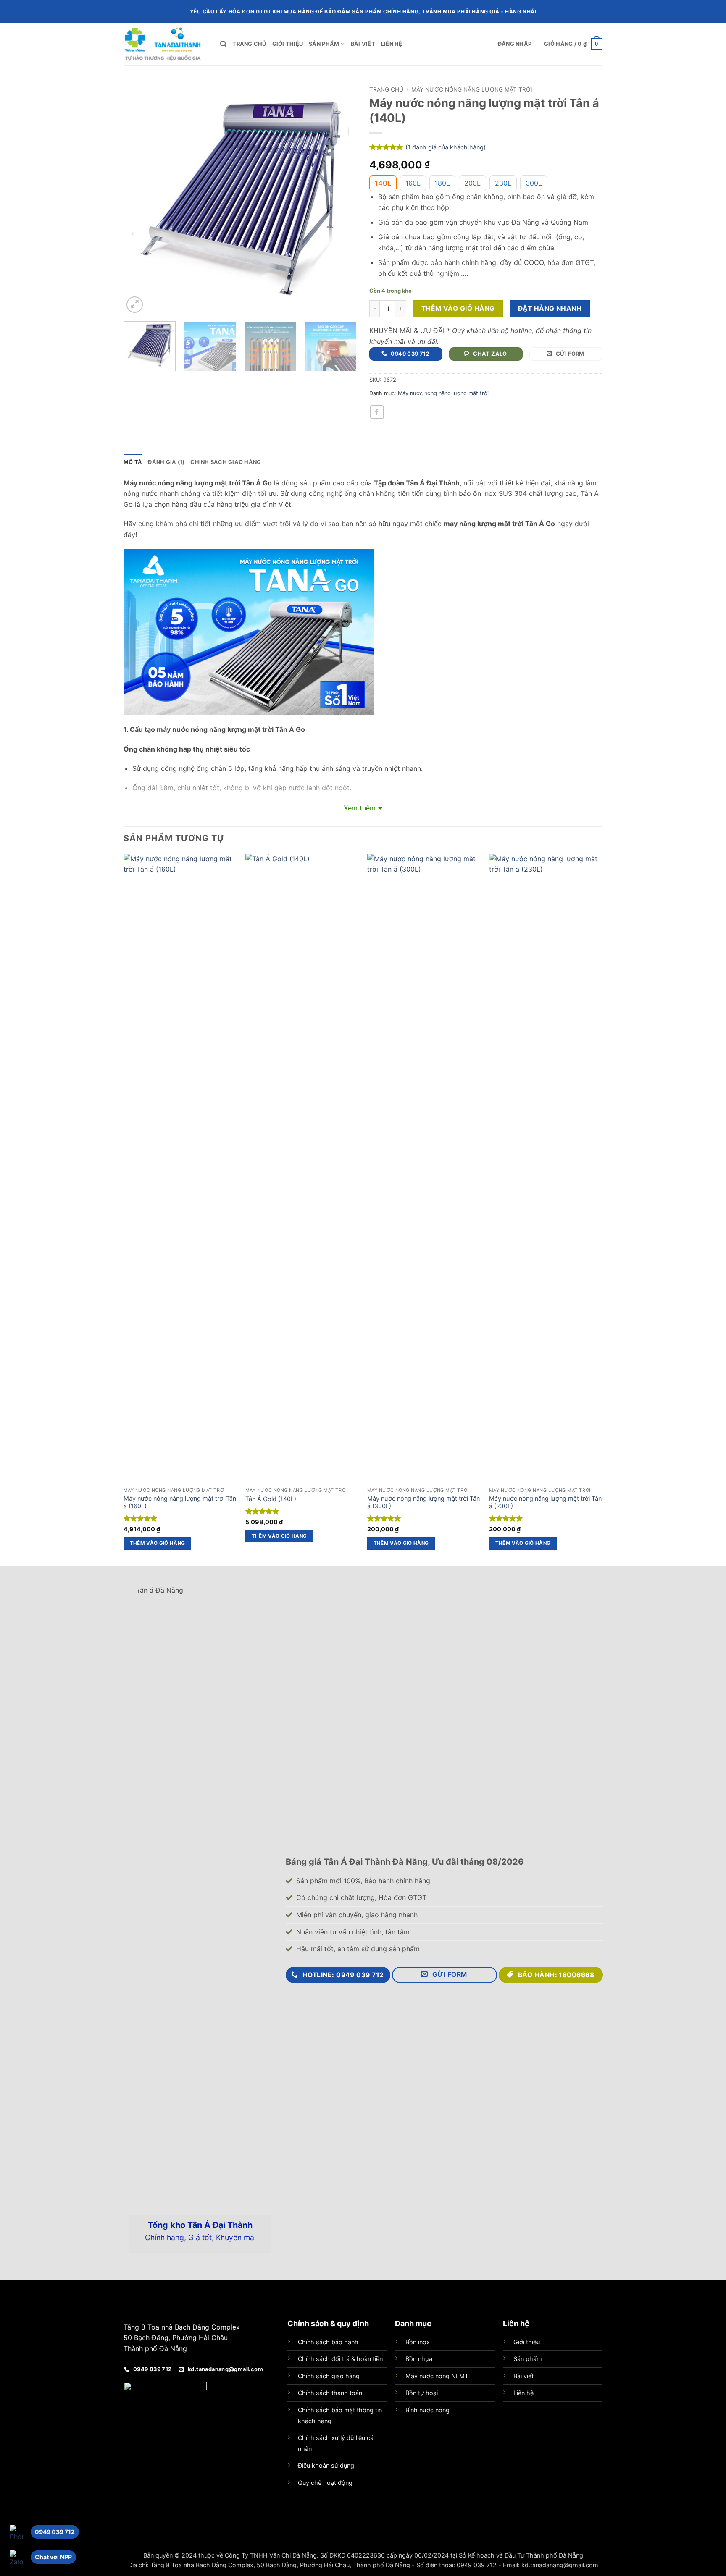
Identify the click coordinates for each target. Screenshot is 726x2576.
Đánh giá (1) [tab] (166, 462)
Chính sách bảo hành (328, 2342)
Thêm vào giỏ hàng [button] (158, 1543)
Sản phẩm (324, 44)
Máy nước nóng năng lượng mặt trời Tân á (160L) (180, 1502)
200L (472, 183)
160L (413, 183)
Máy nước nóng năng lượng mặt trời (472, 89)
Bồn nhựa (419, 2359)
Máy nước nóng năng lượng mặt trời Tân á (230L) (545, 1502)
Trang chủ (249, 44)
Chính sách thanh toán (330, 2393)
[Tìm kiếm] (223, 44)
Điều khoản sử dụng (326, 2465)
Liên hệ (392, 44)
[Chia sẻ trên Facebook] (377, 412)
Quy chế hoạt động (325, 2483)
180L (442, 183)
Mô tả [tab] (133, 462)
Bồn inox (418, 2342)
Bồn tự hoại (422, 2393)
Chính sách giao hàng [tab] (226, 462)
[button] (515, 44)
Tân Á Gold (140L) (271, 1499)
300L (534, 183)
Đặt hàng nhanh (550, 308)
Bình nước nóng (427, 2410)
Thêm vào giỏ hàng (458, 308)
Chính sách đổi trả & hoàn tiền (340, 2359)
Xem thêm (360, 808)
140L (383, 183)
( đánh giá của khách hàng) (446, 147)
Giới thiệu (288, 44)
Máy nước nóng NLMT (437, 2376)
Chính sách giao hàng (329, 2376)
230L (503, 183)
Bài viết (363, 44)
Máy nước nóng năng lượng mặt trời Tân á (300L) (423, 1502)
